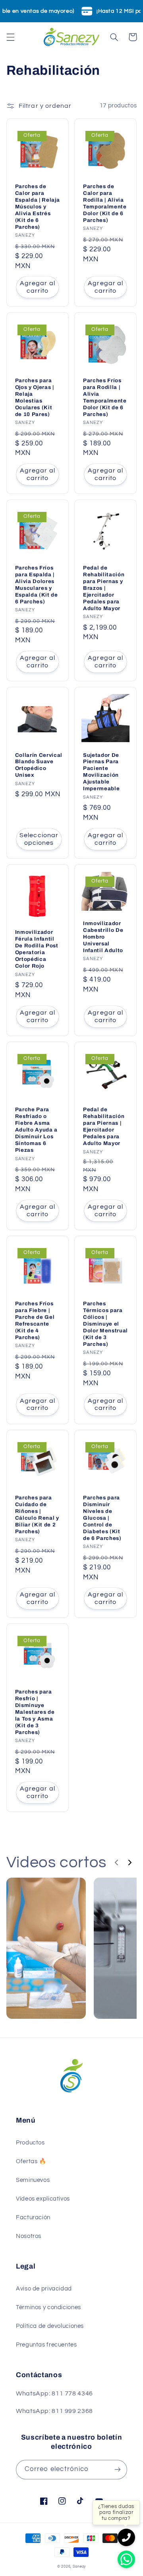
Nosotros (29, 2236)
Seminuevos (33, 2180)
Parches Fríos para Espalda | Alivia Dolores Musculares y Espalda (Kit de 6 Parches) (37, 585)
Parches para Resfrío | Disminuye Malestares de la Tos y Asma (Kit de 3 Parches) (35, 1712)
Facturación (33, 2217)
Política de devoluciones (50, 2326)
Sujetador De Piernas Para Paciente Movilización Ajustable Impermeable (101, 772)
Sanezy (79, 2567)
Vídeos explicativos (43, 2199)
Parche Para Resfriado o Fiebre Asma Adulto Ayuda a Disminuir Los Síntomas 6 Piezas (36, 1130)
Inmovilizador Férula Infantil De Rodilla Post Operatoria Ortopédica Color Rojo (37, 949)
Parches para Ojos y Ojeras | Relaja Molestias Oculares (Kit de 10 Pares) (35, 397)
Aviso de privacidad (44, 2289)
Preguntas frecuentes (46, 2345)
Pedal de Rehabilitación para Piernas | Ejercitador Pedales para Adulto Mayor (104, 1126)
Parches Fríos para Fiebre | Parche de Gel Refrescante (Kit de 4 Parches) (35, 1320)
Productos (30, 2143)
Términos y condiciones (48, 2307)
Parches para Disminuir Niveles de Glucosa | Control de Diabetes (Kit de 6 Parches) (102, 1518)
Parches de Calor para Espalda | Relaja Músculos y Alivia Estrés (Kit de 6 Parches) (38, 207)
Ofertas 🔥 (31, 2161)
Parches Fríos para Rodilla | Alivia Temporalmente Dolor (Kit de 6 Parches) (105, 397)
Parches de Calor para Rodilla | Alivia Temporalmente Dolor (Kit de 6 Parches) (105, 203)
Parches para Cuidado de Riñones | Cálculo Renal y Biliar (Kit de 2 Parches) (37, 1514)
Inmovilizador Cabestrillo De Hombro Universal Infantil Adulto (103, 937)
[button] (10, 37)
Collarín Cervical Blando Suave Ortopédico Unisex (39, 765)
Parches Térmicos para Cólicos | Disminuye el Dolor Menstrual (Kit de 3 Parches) (105, 1324)
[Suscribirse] (118, 2470)
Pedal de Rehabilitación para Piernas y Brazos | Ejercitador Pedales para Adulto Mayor (104, 588)
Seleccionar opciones (39, 839)
